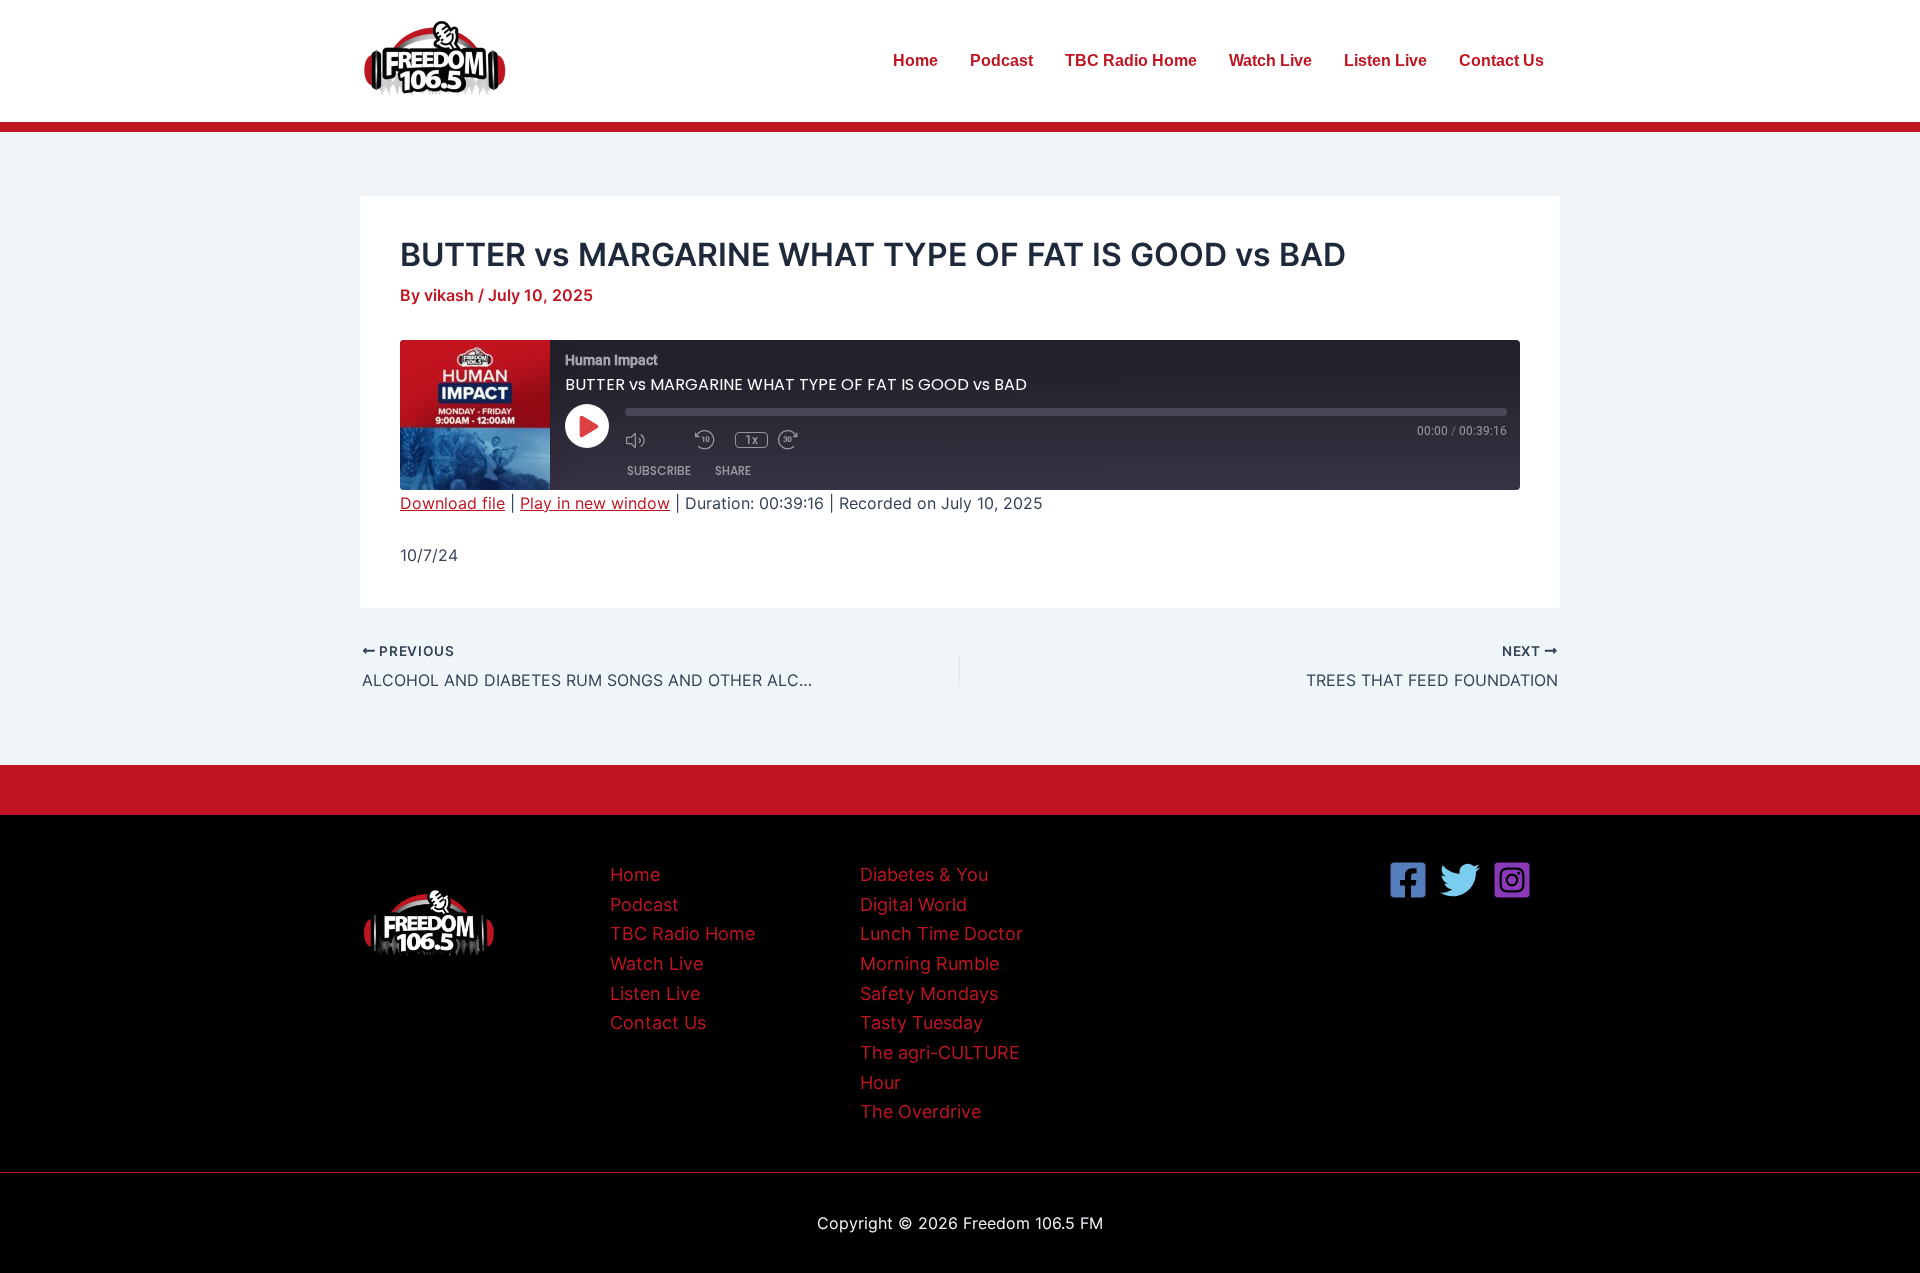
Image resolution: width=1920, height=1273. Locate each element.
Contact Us (1501, 60)
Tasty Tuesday (921, 1022)
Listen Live (1385, 60)
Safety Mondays (929, 993)
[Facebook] (1408, 880)
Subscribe (659, 470)
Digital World (913, 904)
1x (751, 440)
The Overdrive (920, 1111)
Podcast (1001, 60)
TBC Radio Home (1131, 60)
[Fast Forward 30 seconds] (808, 440)
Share (733, 470)
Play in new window (595, 503)
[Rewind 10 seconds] (710, 440)
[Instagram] (1512, 880)
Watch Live (1270, 60)
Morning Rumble (929, 963)
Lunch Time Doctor (941, 933)
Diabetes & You (924, 874)
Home (915, 60)
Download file (452, 503)
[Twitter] (1460, 880)
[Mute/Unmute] (655, 440)
